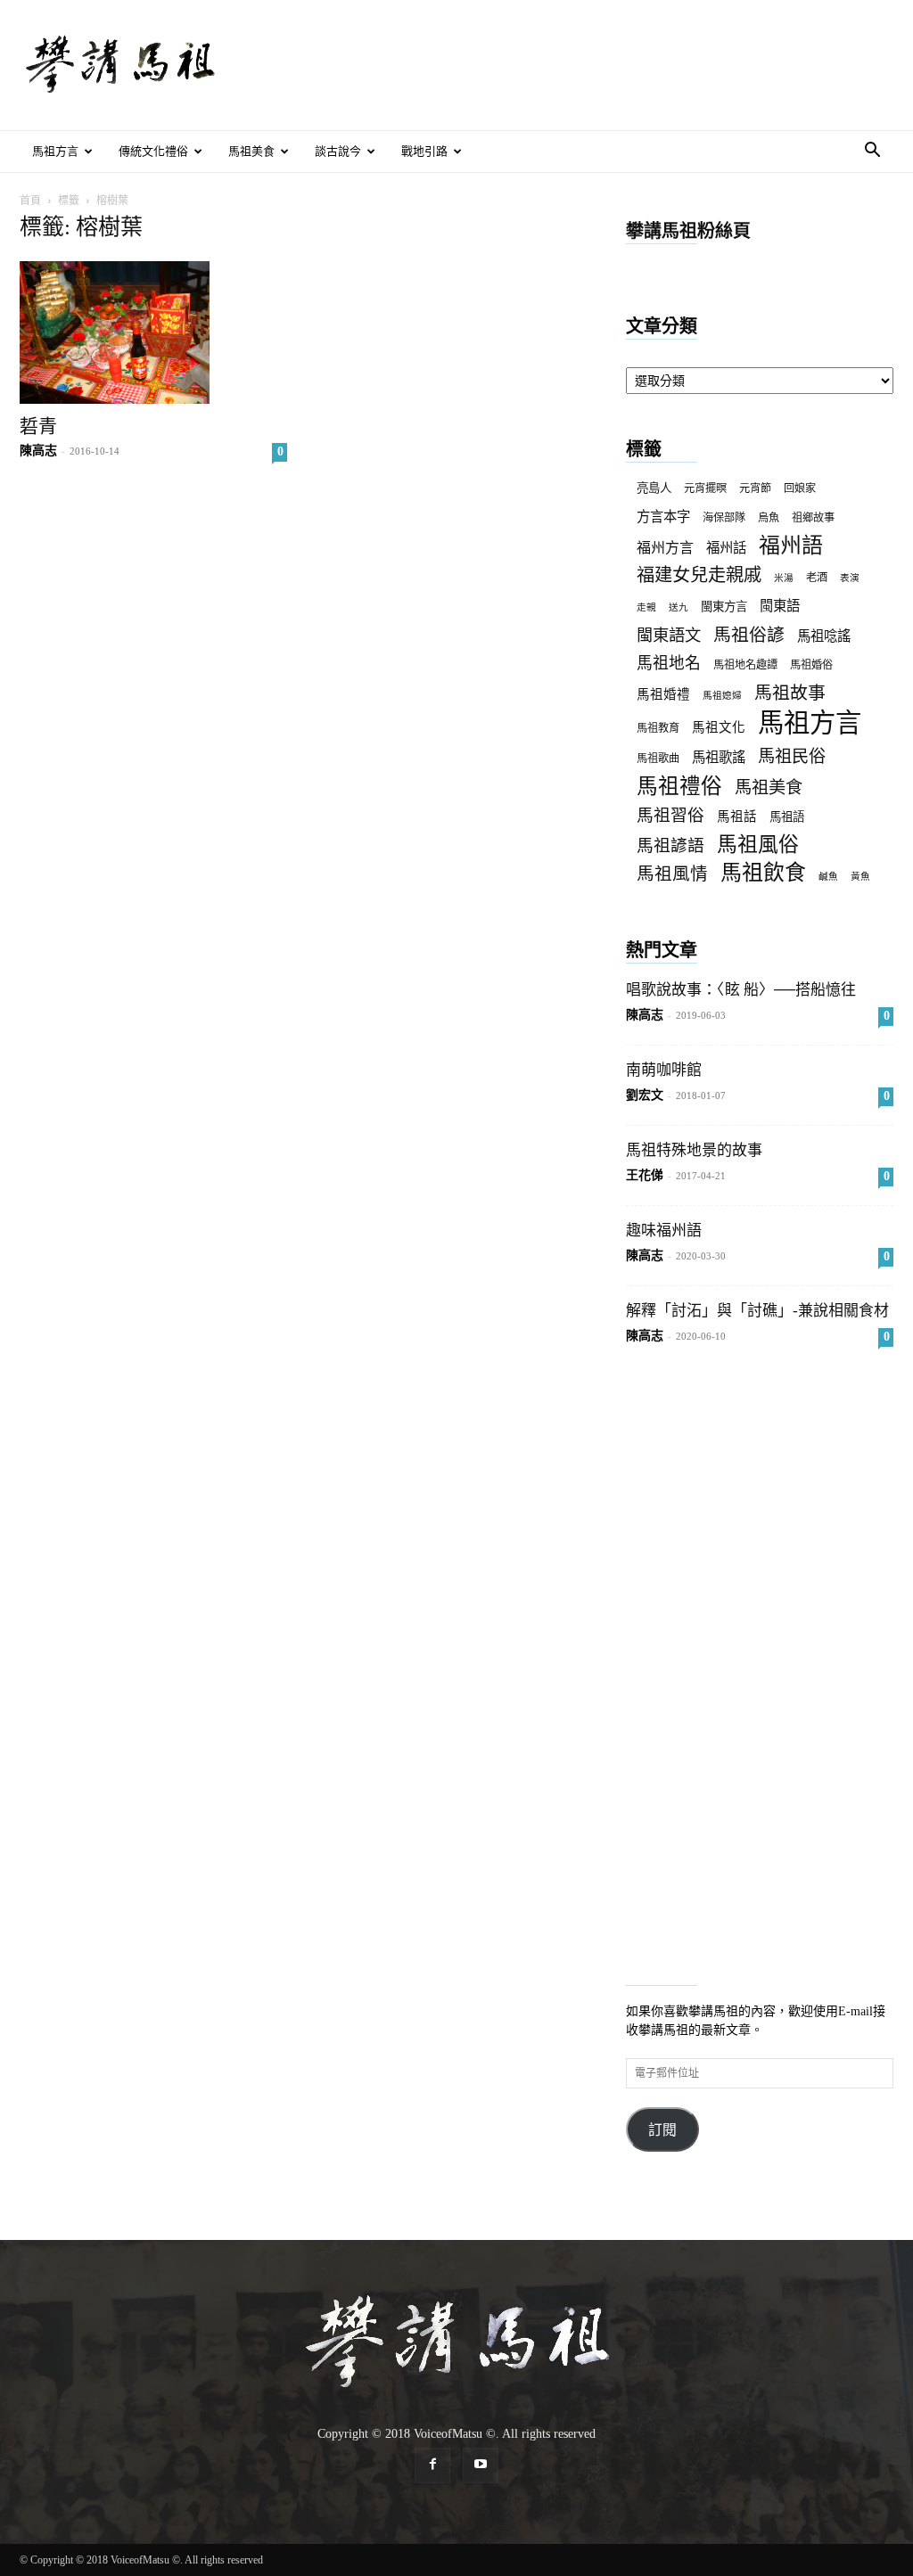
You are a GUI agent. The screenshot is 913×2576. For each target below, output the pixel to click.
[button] (872, 153)
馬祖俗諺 (749, 635)
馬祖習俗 (670, 815)
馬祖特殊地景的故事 (694, 1150)
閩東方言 (724, 607)
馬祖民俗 (792, 756)
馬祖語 (787, 817)
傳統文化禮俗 (153, 151)
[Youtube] (481, 2465)
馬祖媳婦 (722, 696)
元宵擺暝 (705, 488)
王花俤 (645, 1175)
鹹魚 (828, 877)
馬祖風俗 (758, 845)
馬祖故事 (790, 693)
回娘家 (800, 488)
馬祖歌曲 (658, 759)
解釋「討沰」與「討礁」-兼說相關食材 (757, 1311)
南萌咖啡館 (664, 1070)
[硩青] (153, 332)
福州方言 (665, 548)
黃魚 (860, 877)
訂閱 (662, 2130)
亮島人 (654, 488)
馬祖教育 (658, 728)
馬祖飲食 (763, 873)
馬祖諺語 (670, 845)
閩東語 (780, 606)
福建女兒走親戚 (699, 575)
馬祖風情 (672, 874)
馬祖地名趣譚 (745, 665)
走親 (646, 607)
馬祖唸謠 (824, 636)
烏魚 (769, 518)
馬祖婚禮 (663, 694)
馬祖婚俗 (811, 665)
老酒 (817, 578)
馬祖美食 (251, 151)
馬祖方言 (55, 151)
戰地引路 (424, 151)
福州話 (726, 548)
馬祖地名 (669, 663)
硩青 (38, 426)
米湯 (784, 578)
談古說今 (338, 151)
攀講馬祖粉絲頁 (688, 231)
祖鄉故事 (813, 518)
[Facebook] (432, 2465)
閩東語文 (669, 636)
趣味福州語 (664, 1231)
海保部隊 (724, 518)
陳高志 (38, 451)
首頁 (30, 201)
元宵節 (755, 488)
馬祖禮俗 (679, 787)
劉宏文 (645, 1095)
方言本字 (663, 517)
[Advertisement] (569, 65)
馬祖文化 (719, 727)
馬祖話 (737, 816)
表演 (850, 578)
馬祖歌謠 (719, 757)
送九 (679, 607)
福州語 (791, 546)
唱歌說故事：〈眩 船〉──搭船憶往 (741, 990)
